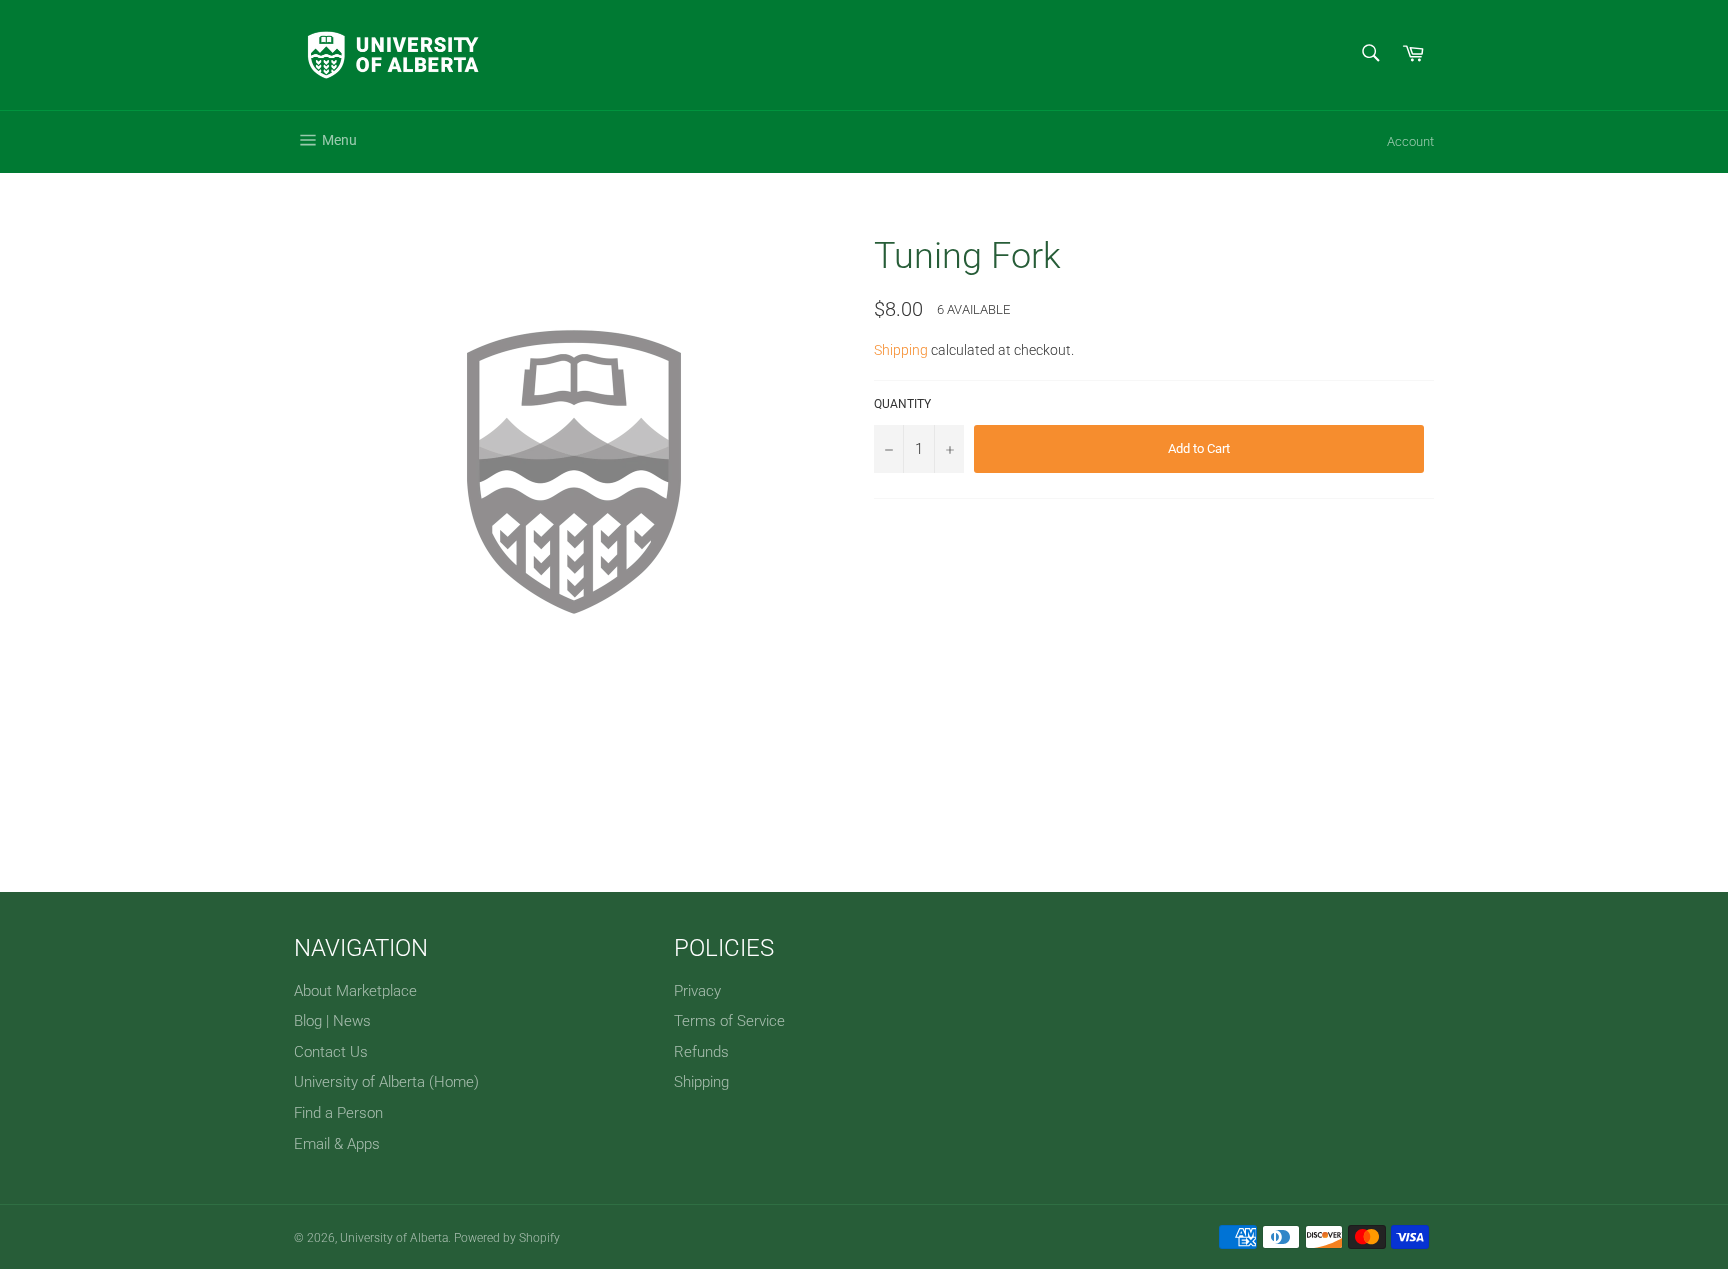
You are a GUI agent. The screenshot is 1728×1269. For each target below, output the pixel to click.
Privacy (697, 991)
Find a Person (338, 1113)
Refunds (701, 1052)
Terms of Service (729, 1021)
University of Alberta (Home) (386, 1082)
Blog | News (332, 1021)
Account (1410, 141)
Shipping (901, 350)
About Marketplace (355, 991)
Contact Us (331, 1052)
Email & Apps (337, 1144)
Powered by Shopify (507, 1238)
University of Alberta (394, 1238)
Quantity (902, 404)
